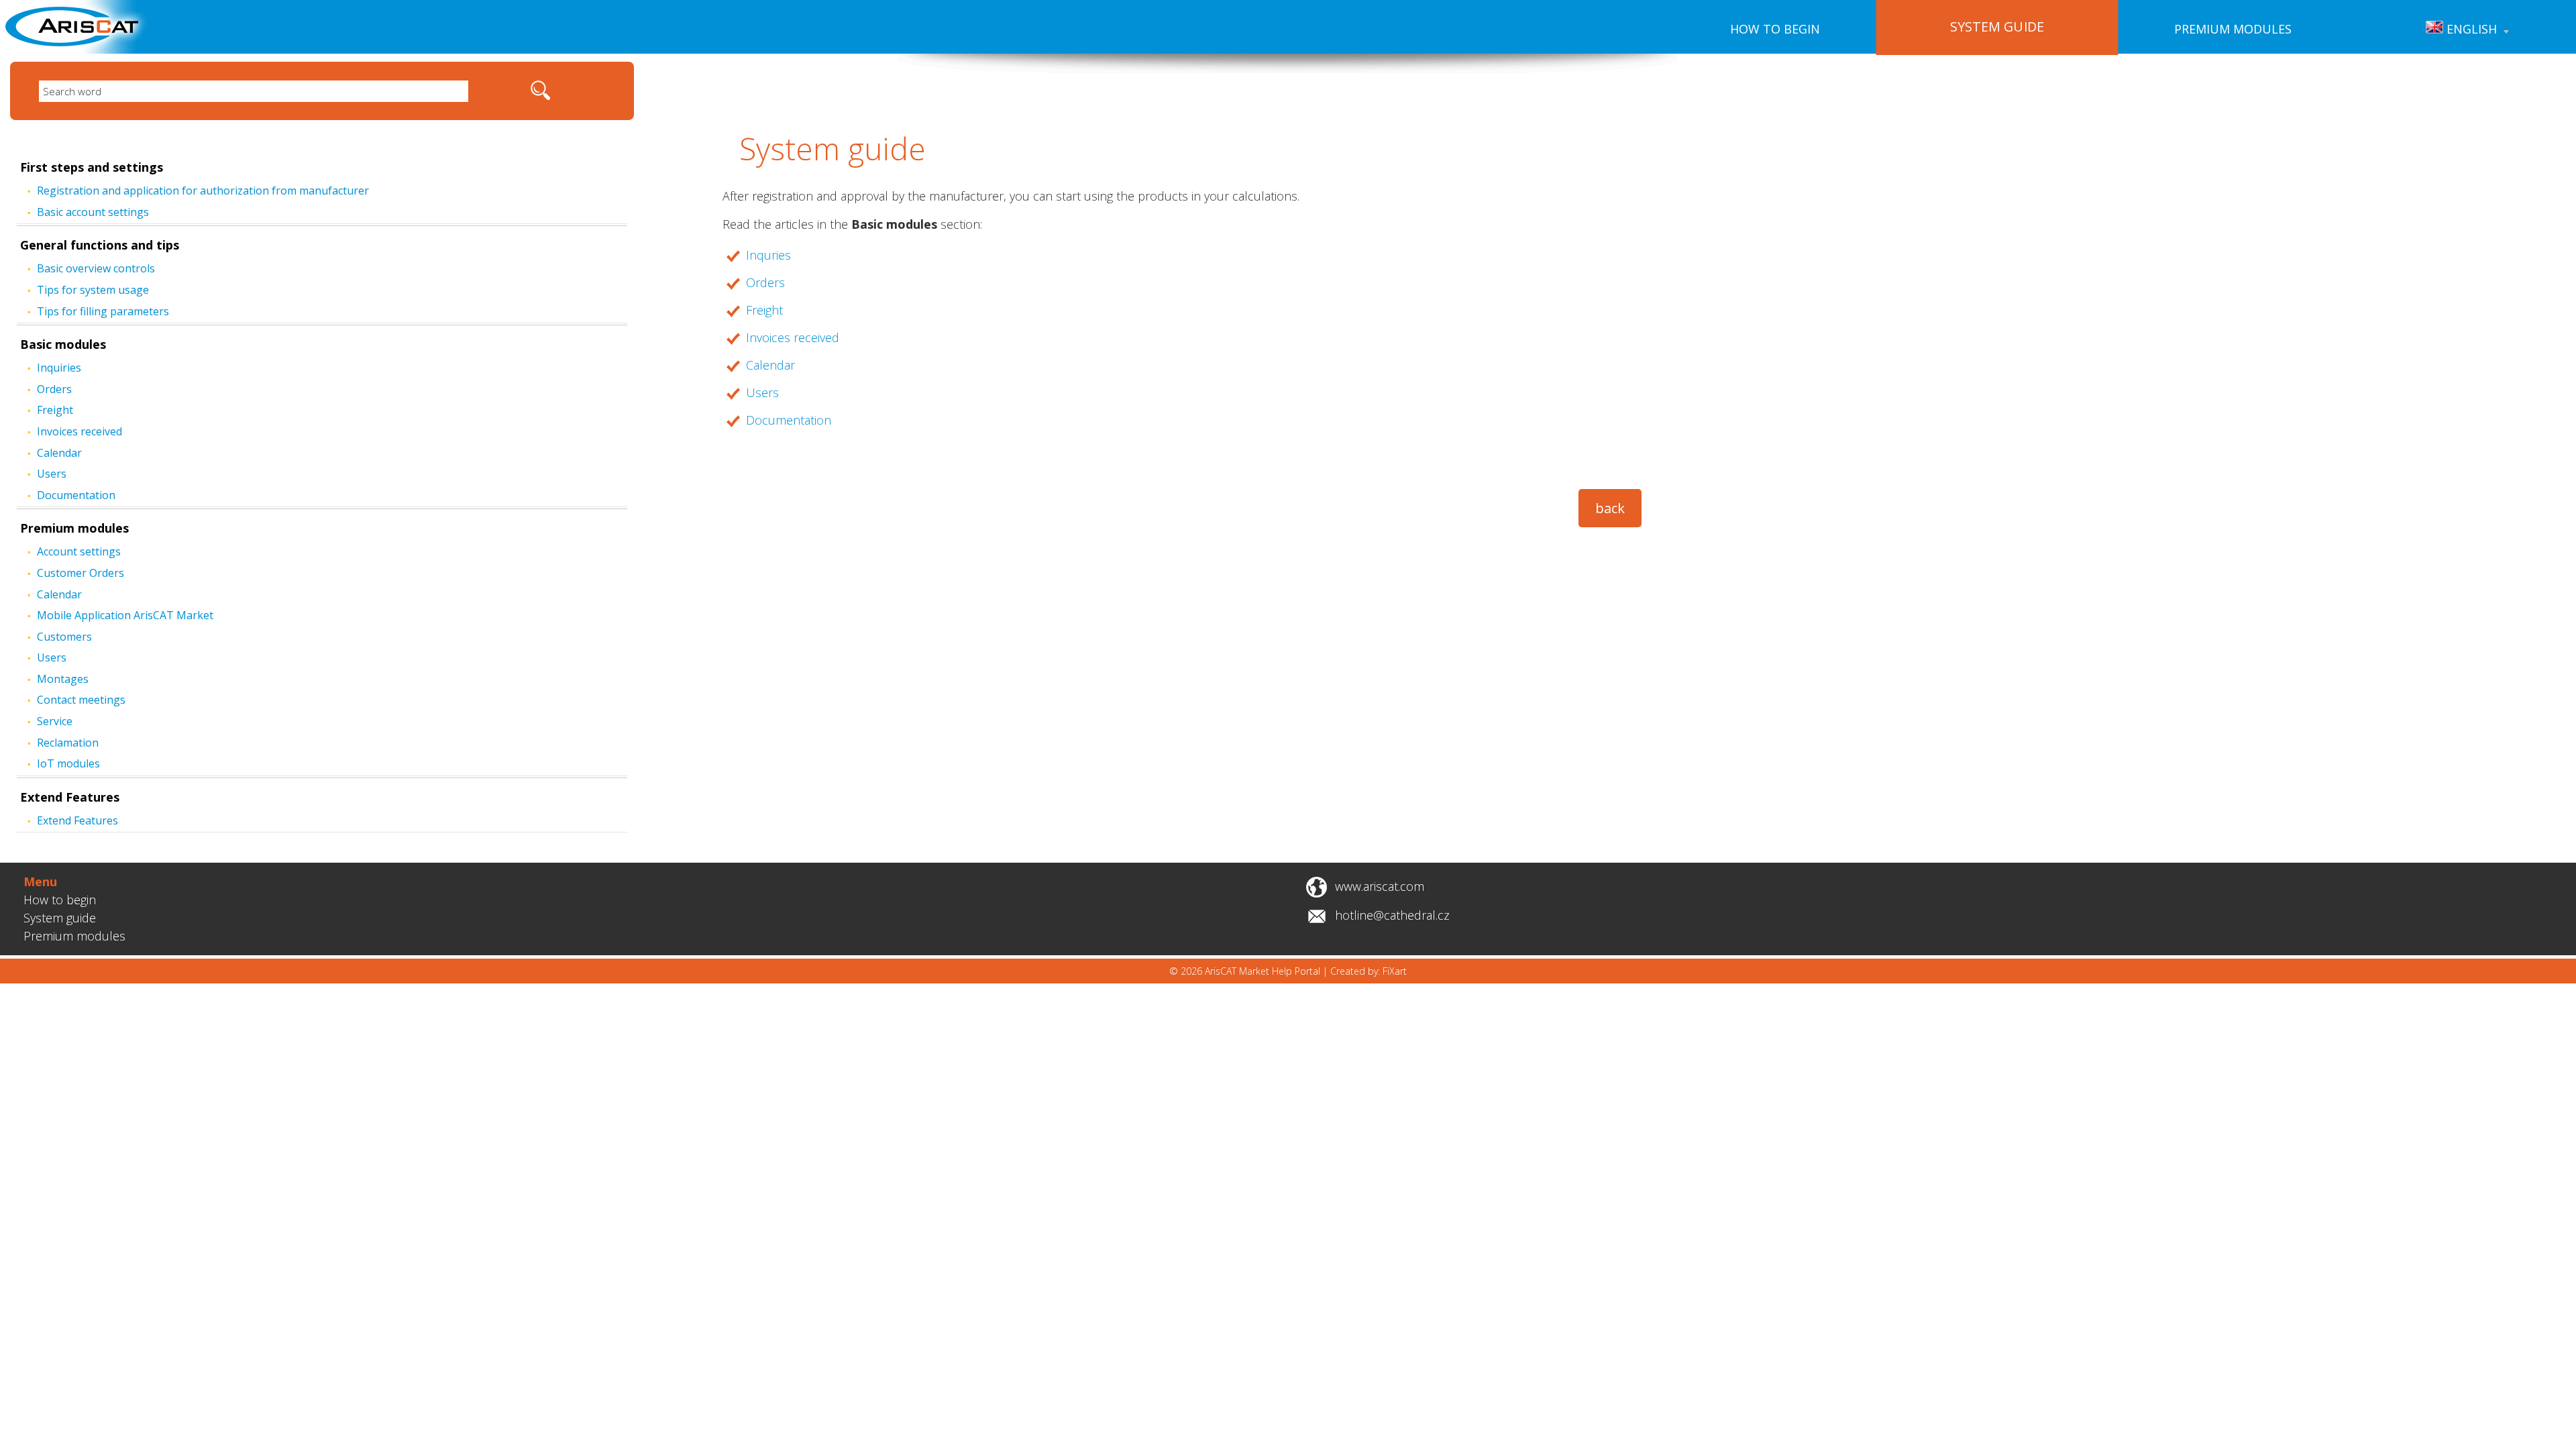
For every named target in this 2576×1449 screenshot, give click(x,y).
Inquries (768, 255)
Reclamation (68, 743)
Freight (55, 410)
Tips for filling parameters (103, 311)
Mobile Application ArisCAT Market (125, 615)
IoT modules (68, 763)
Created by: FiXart (1368, 971)
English (2470, 29)
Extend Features (70, 797)
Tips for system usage (93, 290)
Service (55, 721)
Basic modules (63, 344)
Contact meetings (81, 700)
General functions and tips (100, 245)
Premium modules (2233, 29)
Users (52, 474)
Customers (64, 637)
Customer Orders (80, 573)
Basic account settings (93, 212)
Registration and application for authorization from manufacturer (203, 191)
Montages (63, 679)
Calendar (59, 453)
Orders (54, 389)
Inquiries (59, 368)
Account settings (79, 551)
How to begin (1775, 29)
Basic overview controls (96, 268)
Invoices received (79, 431)
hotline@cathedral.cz (1392, 915)
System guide (60, 918)
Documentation (76, 495)
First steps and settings (92, 167)
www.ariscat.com (1380, 886)
